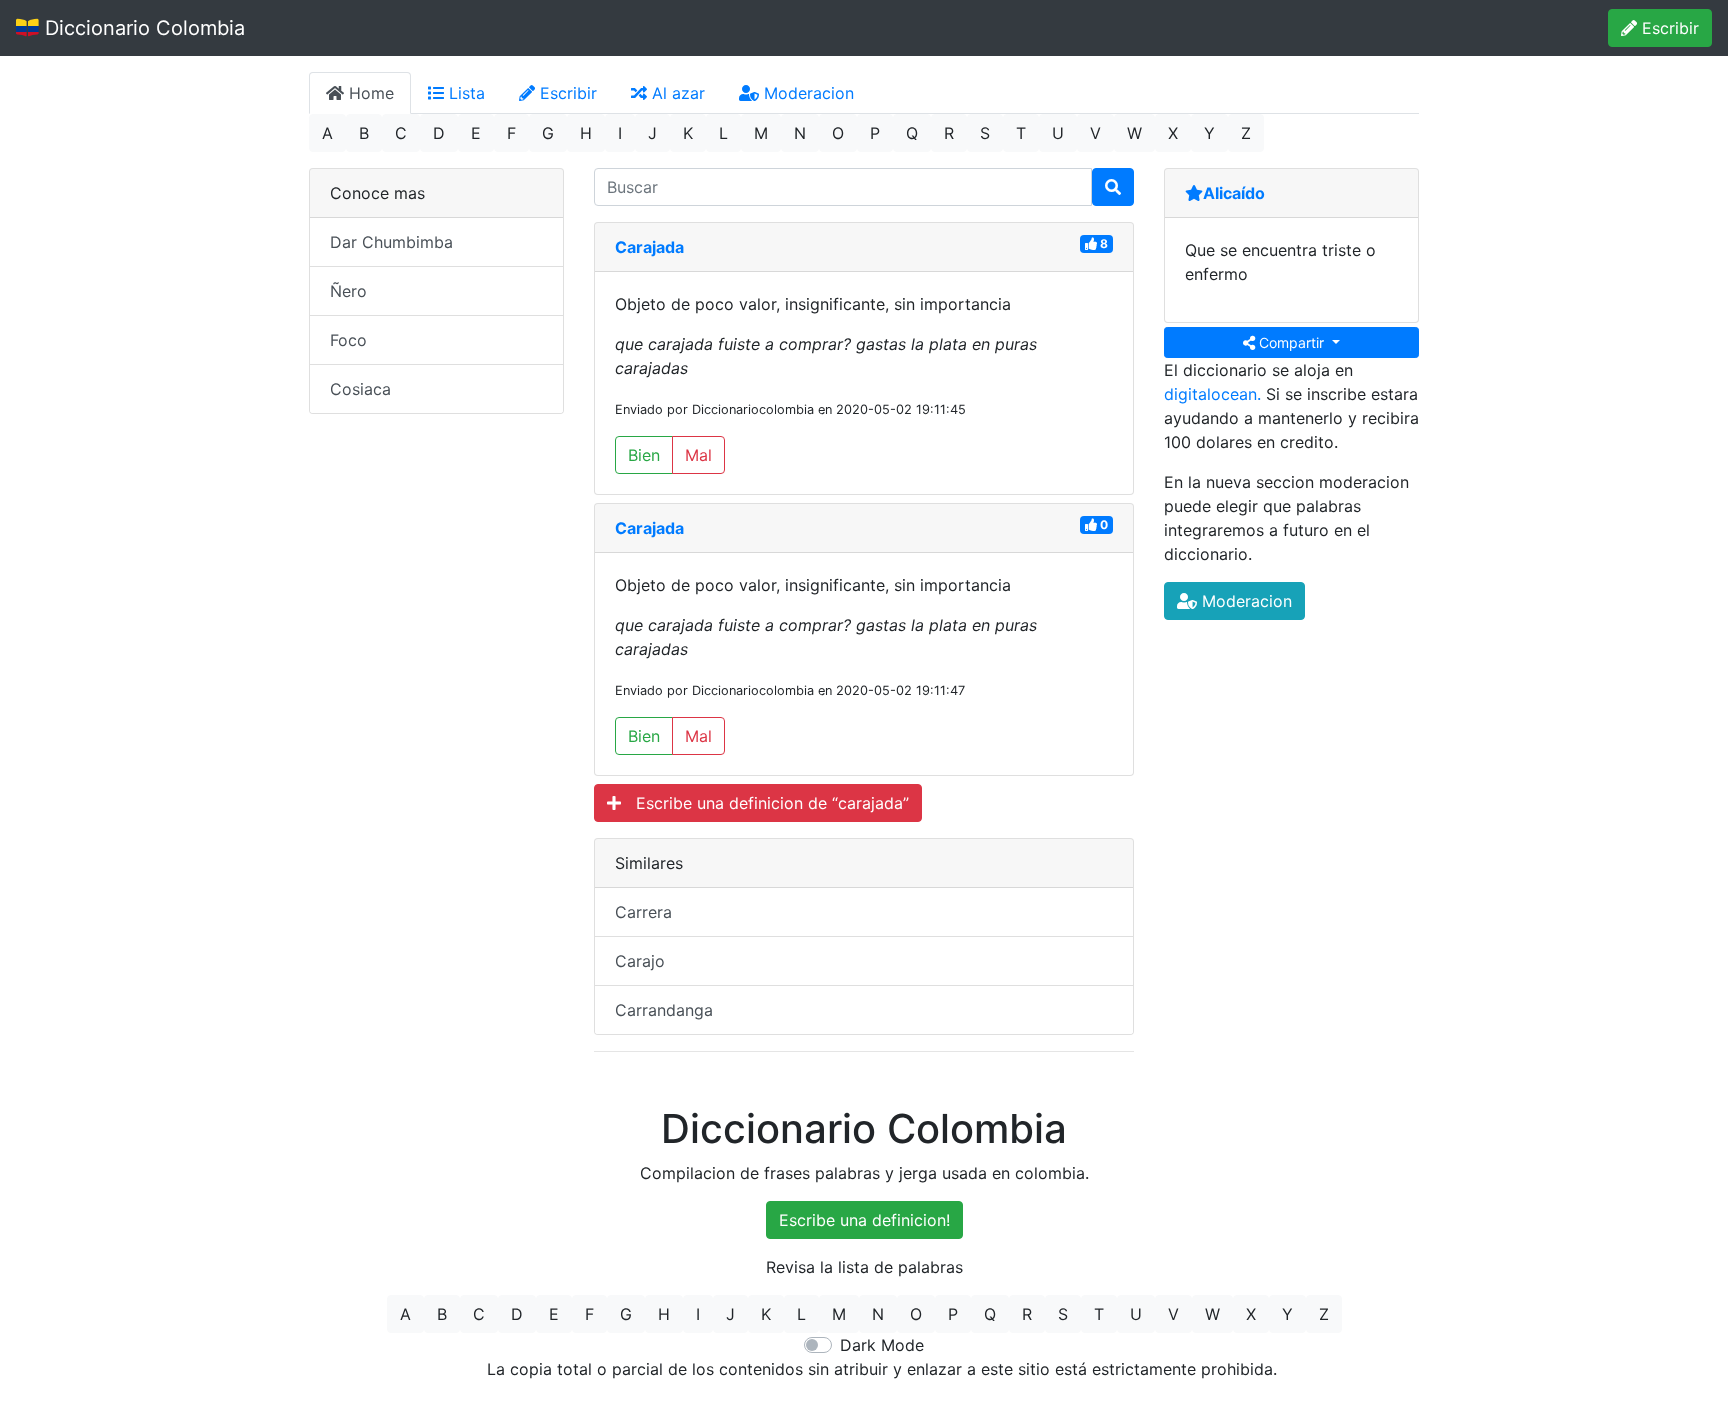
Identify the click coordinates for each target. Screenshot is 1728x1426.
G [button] (548, 133)
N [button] (800, 133)
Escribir (1668, 28)
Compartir (1291, 342)
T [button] (1021, 133)
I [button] (620, 133)
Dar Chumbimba (391, 242)
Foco (348, 340)
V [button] (1095, 133)
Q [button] (912, 133)
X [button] (1173, 133)
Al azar (676, 93)
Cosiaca (360, 389)
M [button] (761, 133)
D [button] (439, 133)
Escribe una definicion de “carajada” (765, 803)
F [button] (511, 133)
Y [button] (1209, 133)
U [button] (1058, 133)
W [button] (1134, 133)
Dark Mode (882, 1345)
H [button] (586, 133)
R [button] (949, 133)
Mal (698, 455)
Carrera (643, 912)
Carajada (649, 247)
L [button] (723, 133)
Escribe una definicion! (864, 1220)
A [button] (327, 133)
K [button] (688, 133)
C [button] (401, 133)
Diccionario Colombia (142, 28)
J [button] (652, 133)
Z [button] (1246, 133)
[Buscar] (1113, 187)
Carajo (640, 961)
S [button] (985, 133)
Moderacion (806, 93)
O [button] (838, 133)
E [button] (476, 133)
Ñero (348, 291)
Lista (464, 93)
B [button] (364, 133)
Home (369, 93)
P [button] (875, 133)
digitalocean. (1212, 394)
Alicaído (1234, 193)
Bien (644, 455)
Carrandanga (664, 1010)
